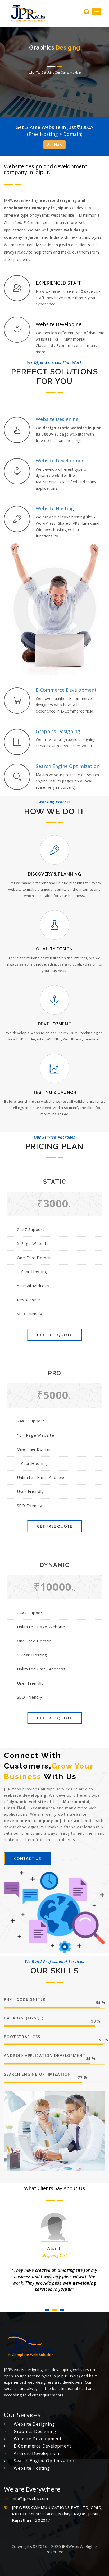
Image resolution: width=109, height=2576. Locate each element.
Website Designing (34, 2418)
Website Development (38, 2432)
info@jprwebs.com (30, 2492)
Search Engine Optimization (44, 2454)
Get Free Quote (54, 1335)
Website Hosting (32, 2462)
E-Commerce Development (42, 2440)
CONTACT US (28, 1858)
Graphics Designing (35, 2425)
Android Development (37, 2447)
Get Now (54, 144)
